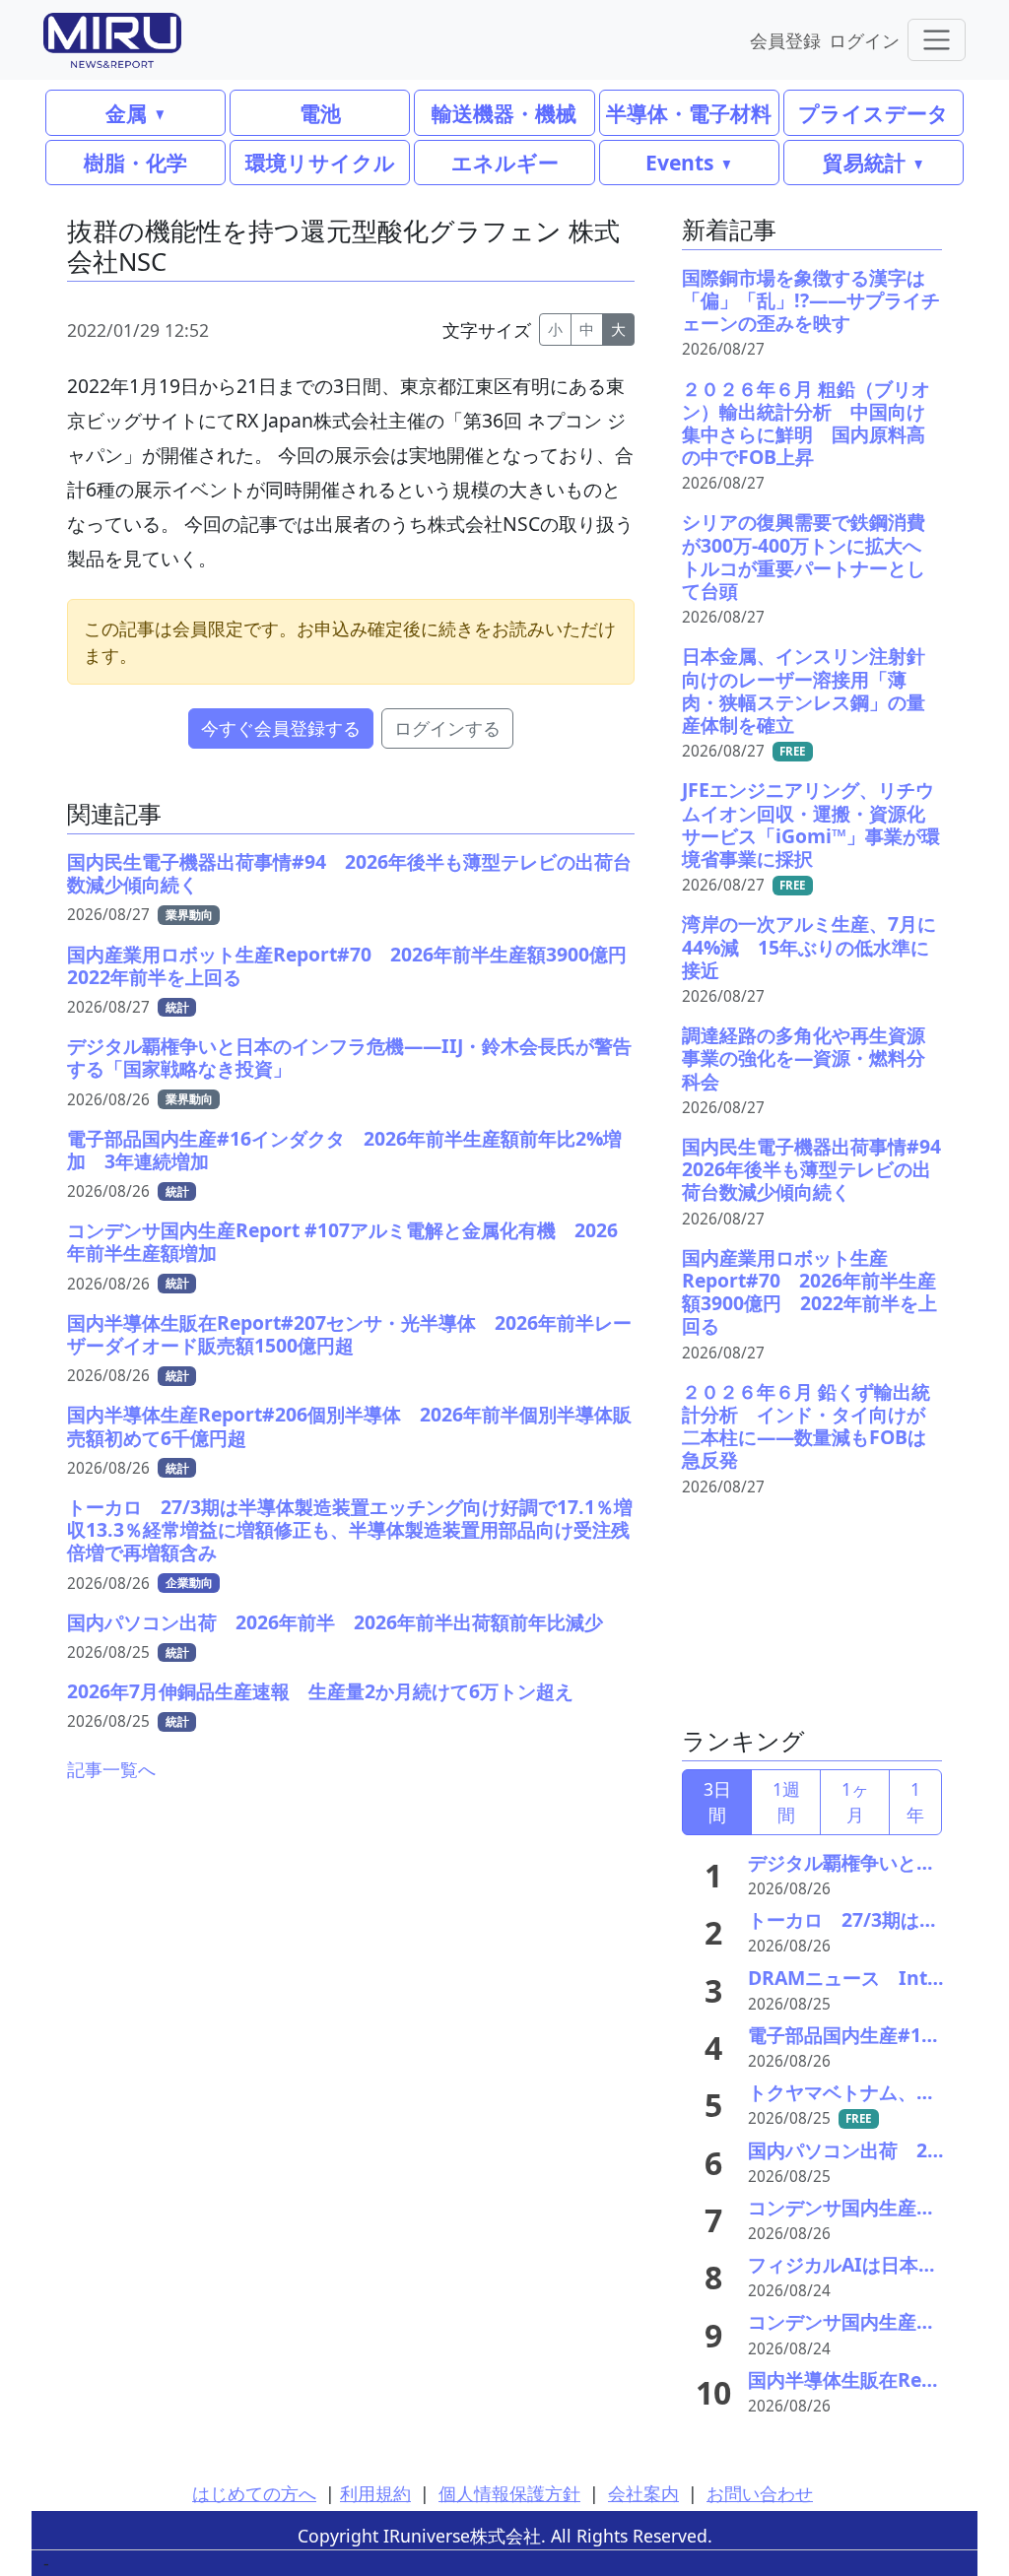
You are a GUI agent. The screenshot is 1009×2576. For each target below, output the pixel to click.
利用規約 (375, 2493)
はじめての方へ (254, 2493)
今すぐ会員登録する (281, 728)
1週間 (786, 1802)
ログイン (864, 40)
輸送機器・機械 (504, 113)
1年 (915, 1802)
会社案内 (643, 2493)
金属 (126, 113)
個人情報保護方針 (509, 2493)
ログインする (447, 728)
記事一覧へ (111, 1769)
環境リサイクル (320, 162)
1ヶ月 (855, 1802)
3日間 (717, 1802)
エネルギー (505, 162)
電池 (320, 113)
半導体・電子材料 (689, 113)
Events (679, 162)
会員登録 (785, 40)
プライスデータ (874, 113)
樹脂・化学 (135, 162)
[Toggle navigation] (937, 40)
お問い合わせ (760, 2493)
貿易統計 (864, 162)
